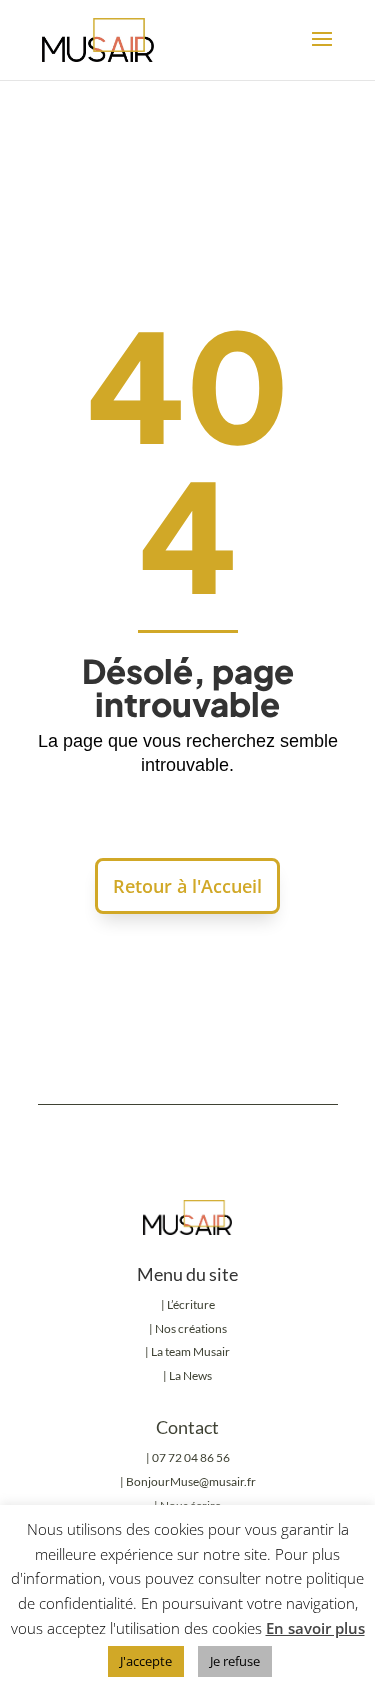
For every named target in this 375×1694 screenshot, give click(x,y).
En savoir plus (315, 1628)
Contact (187, 1427)
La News (190, 1375)
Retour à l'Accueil (187, 886)
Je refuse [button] (235, 1661)
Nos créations (190, 1328)
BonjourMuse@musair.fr (191, 1481)
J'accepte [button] (146, 1661)
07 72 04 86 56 (191, 1457)
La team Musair (190, 1351)
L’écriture (191, 1304)
